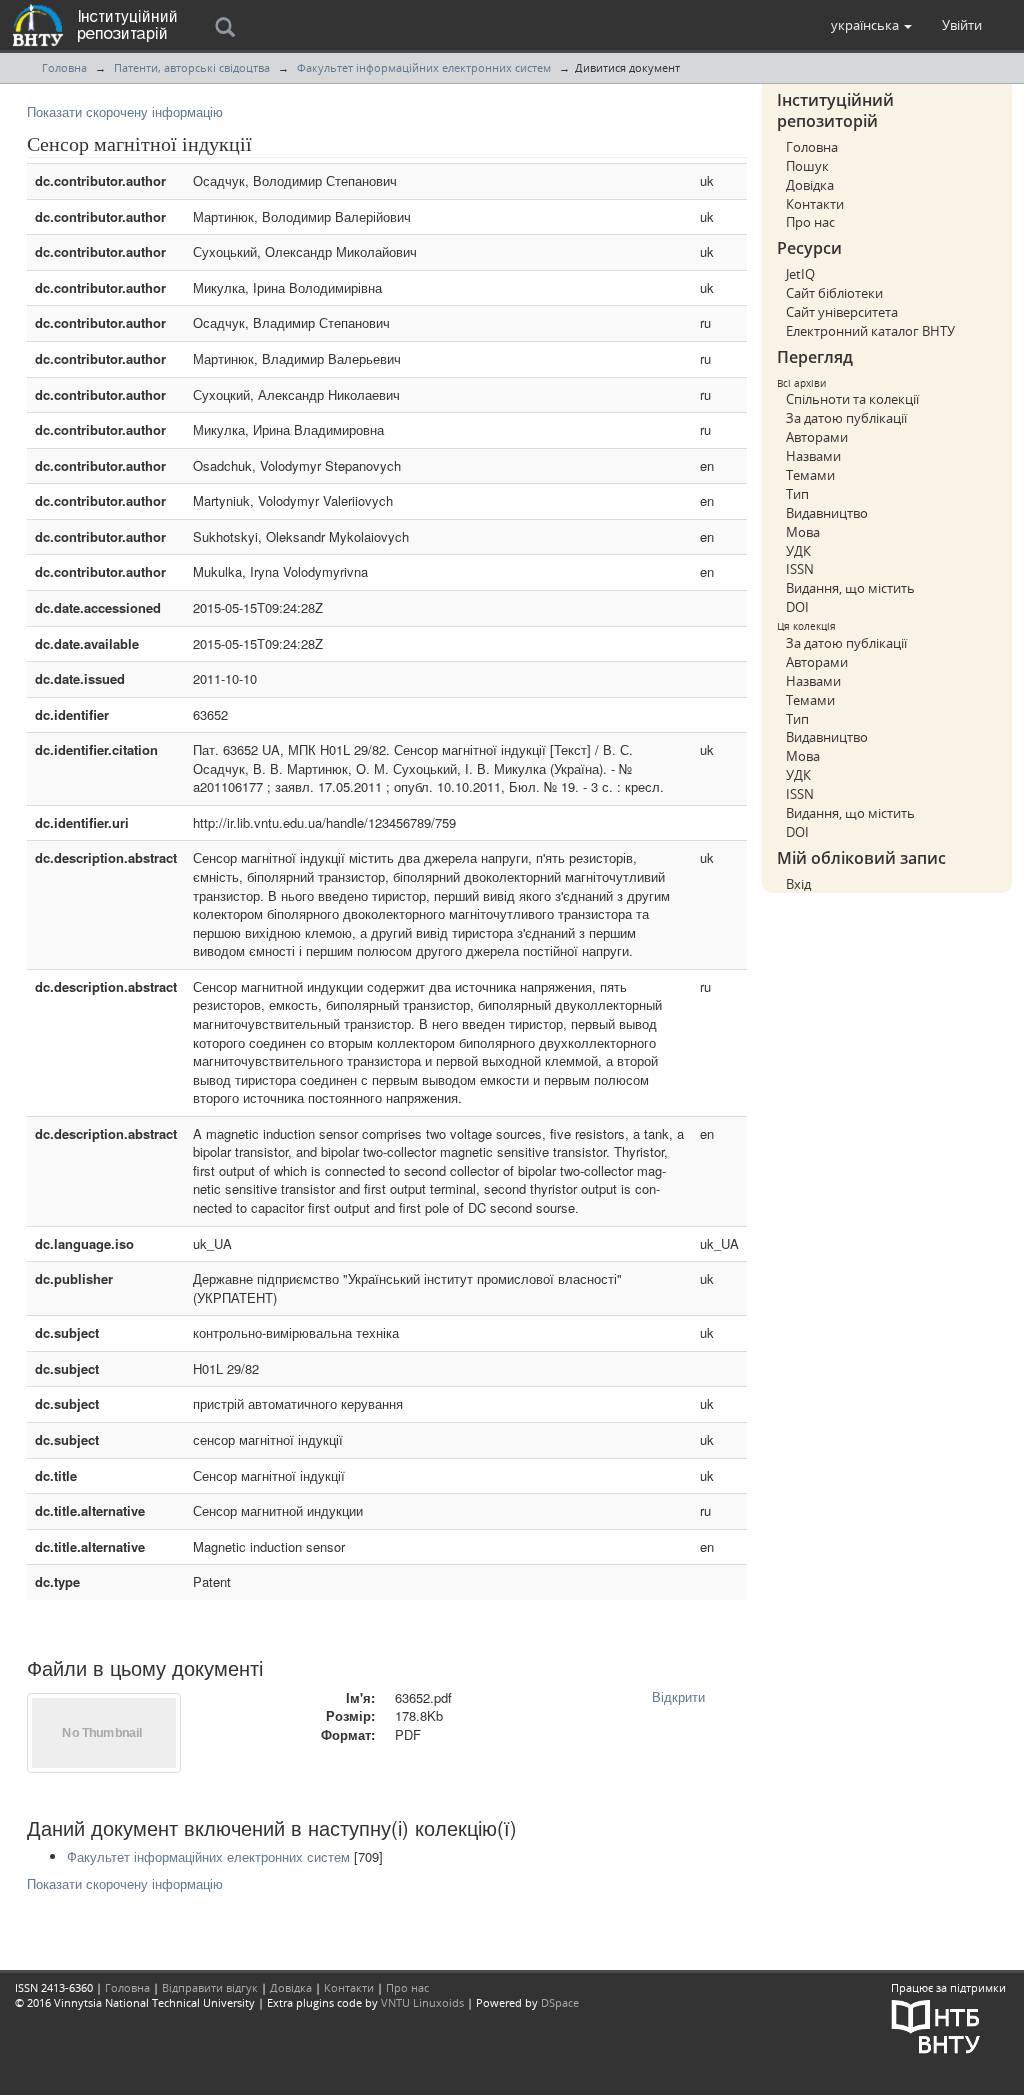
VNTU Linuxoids (422, 2002)
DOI (797, 607)
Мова (803, 532)
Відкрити (678, 1696)
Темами (810, 475)
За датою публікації (846, 418)
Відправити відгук (210, 1987)
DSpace (560, 2002)
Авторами (817, 437)
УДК (798, 551)
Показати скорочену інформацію (125, 111)
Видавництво (827, 513)
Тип (797, 494)
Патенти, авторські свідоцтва (192, 67)
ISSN (800, 569)
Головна (64, 67)
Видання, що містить (850, 588)
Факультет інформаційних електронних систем (424, 67)
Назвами (813, 456)
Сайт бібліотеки (834, 293)
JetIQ (800, 274)
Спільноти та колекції (852, 399)
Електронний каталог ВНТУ (870, 331)
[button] (871, 25)
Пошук (807, 166)
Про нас (810, 222)
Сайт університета (842, 312)
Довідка (810, 185)
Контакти (815, 204)
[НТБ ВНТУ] (936, 2024)
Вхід (798, 884)
